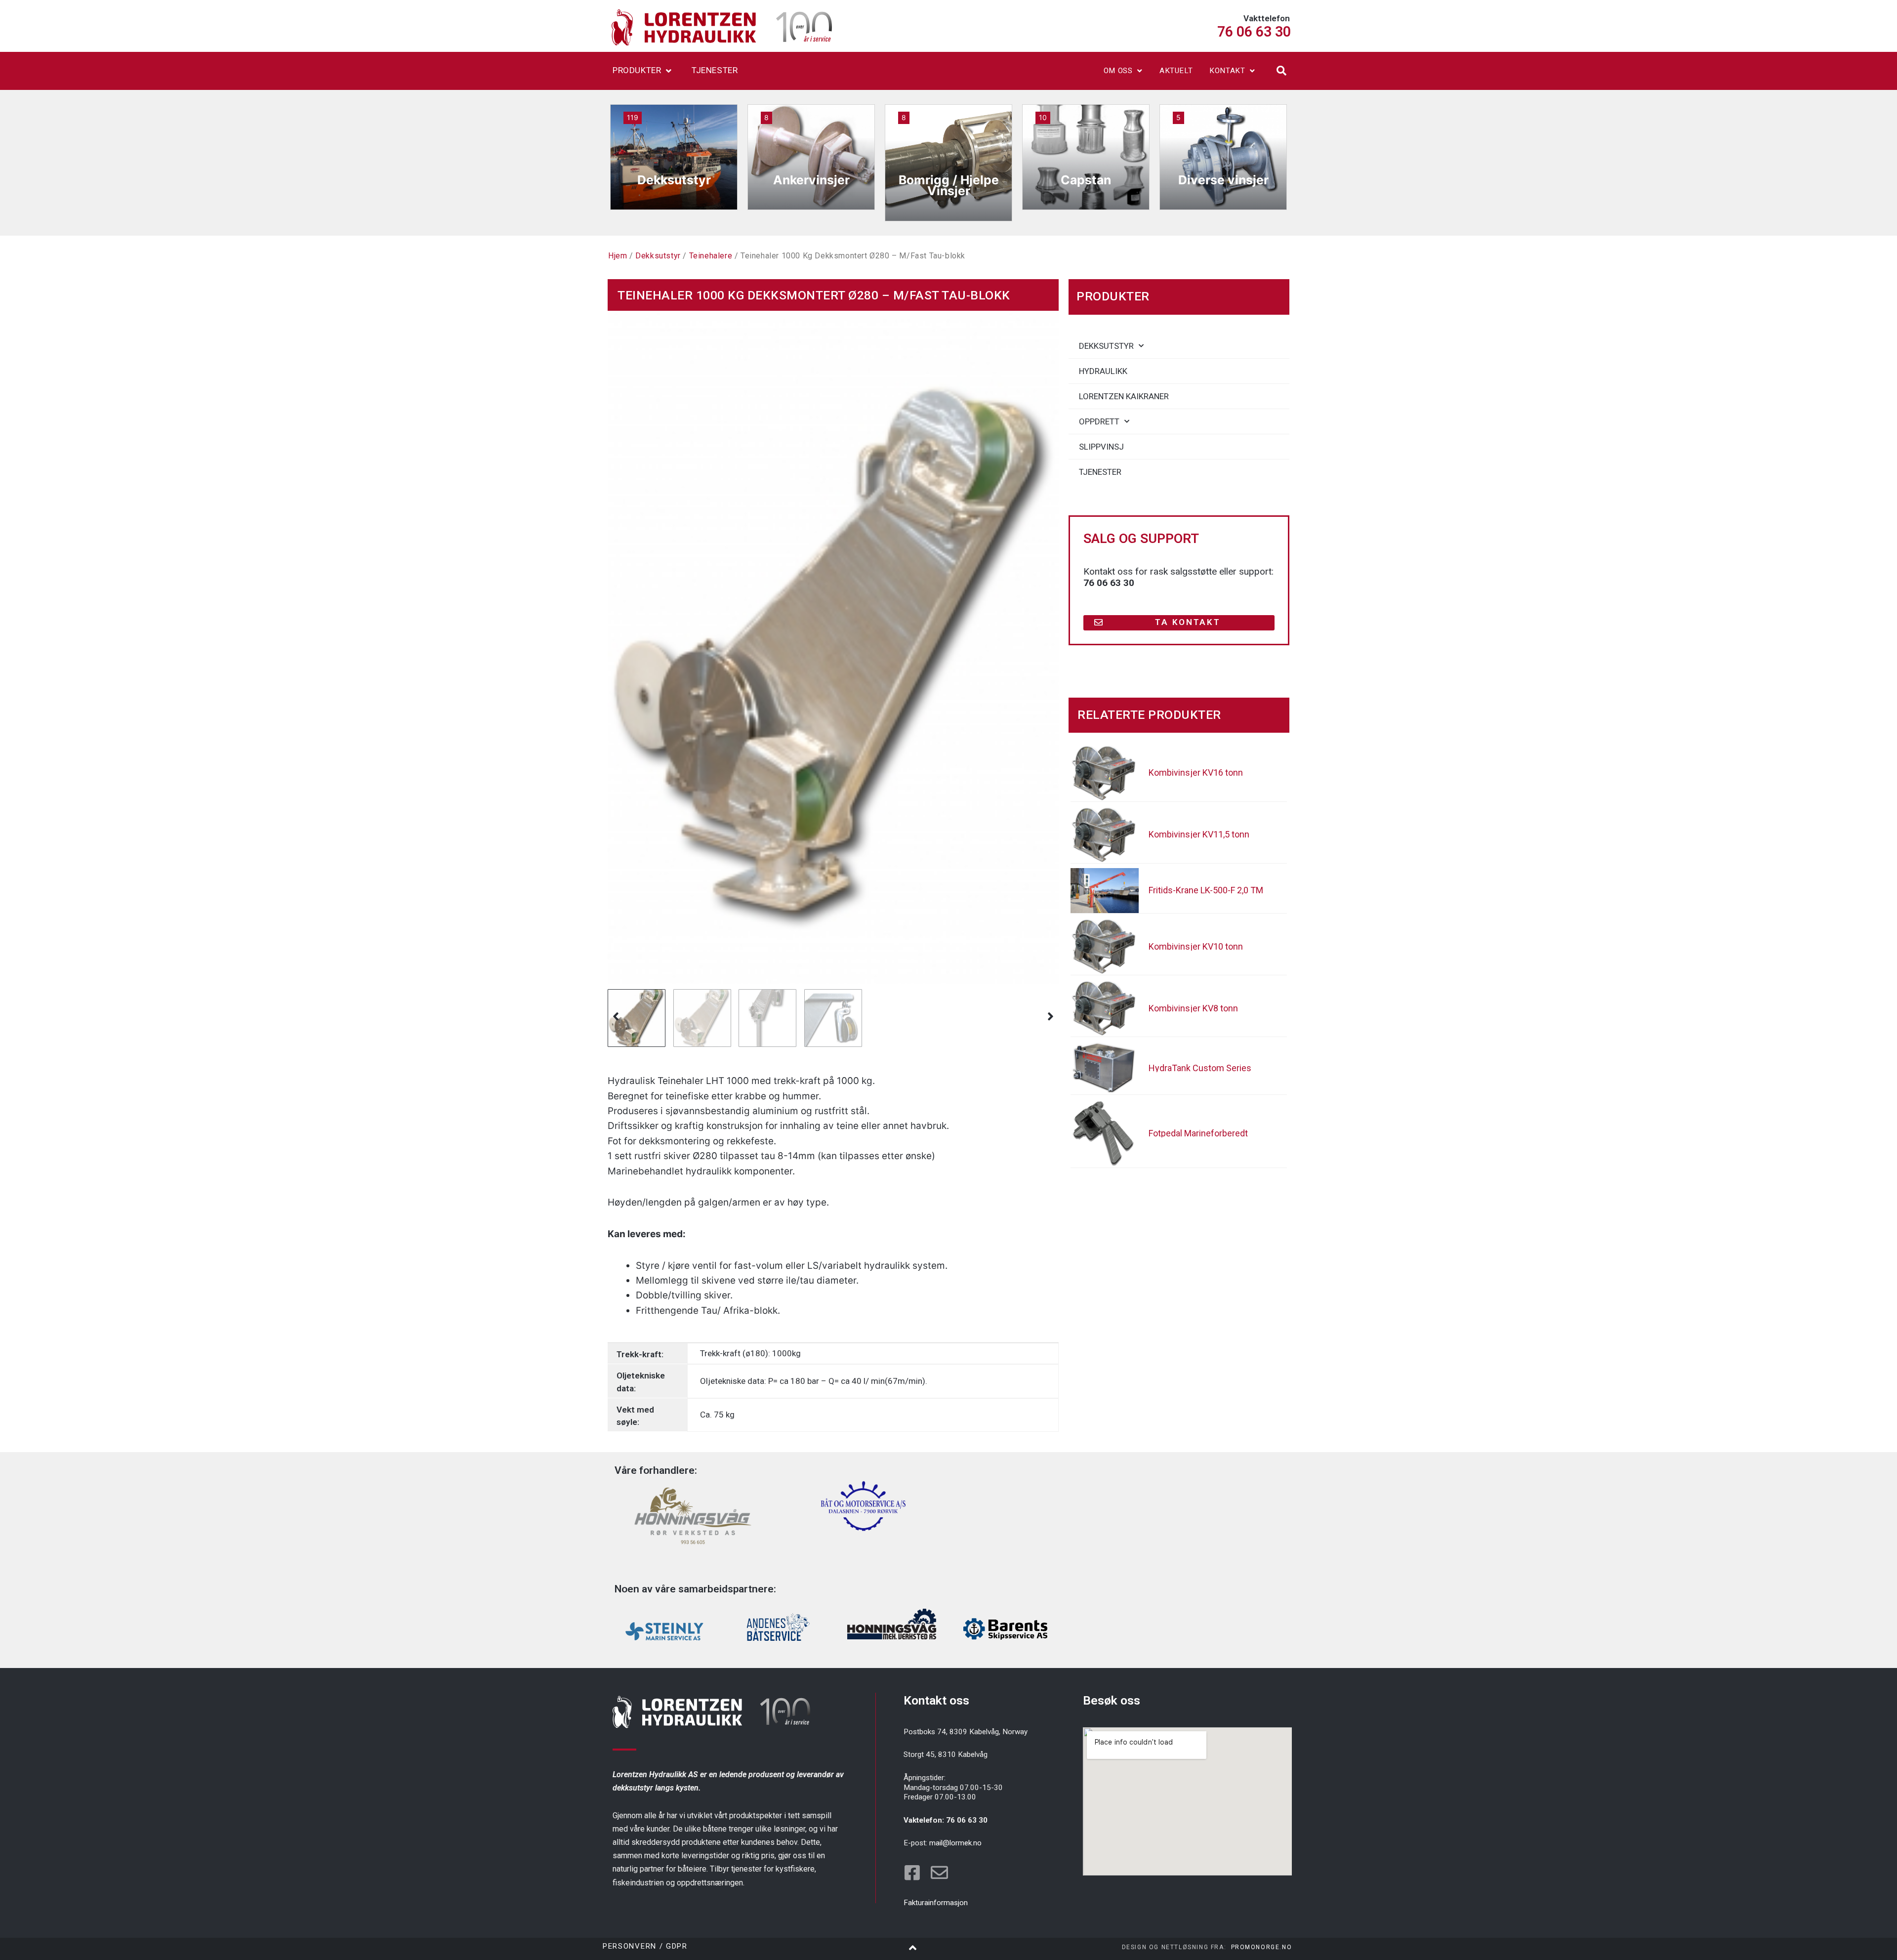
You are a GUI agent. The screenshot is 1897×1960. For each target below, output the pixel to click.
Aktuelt (1176, 71)
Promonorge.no (1262, 1947)
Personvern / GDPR (645, 1946)
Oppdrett (1099, 421)
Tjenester (715, 70)
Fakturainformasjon (936, 1903)
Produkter (637, 70)
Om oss (1118, 71)
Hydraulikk (1103, 371)
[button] (1281, 71)
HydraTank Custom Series (1200, 1068)
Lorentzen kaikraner (1124, 396)
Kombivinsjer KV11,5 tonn (1199, 834)
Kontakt (1227, 71)
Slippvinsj (1101, 447)
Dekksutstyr (658, 256)
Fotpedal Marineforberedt (1198, 1133)
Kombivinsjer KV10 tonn (1196, 946)
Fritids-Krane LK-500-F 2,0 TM (1206, 890)
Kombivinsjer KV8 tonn (1193, 1008)
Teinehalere (711, 256)
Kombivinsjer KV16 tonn (1196, 772)
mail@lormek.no (955, 1843)
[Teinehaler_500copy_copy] (833, 647)
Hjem (618, 256)
